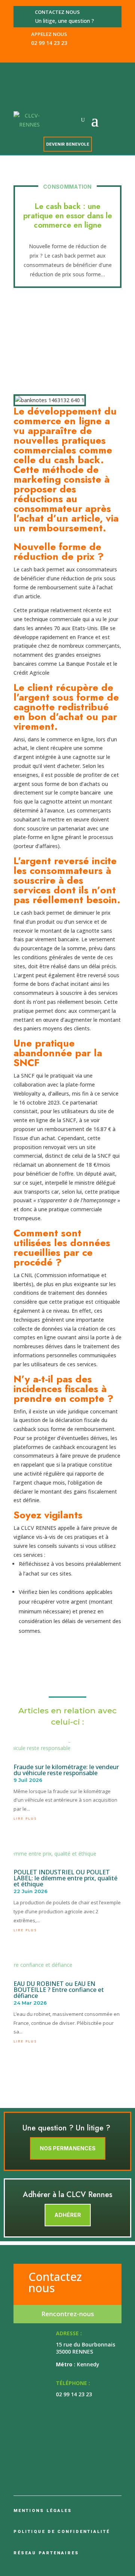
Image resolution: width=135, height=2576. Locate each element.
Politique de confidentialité (62, 2532)
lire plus (25, 1818)
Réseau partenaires (46, 2553)
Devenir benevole (68, 144)
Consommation (67, 187)
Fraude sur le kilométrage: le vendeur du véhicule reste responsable (66, 1770)
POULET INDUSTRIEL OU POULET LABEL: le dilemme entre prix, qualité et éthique (65, 1878)
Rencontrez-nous (68, 2314)
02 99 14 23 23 (49, 43)
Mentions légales (43, 2511)
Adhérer (68, 2215)
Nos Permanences (68, 2148)
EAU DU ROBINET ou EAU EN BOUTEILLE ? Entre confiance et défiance (59, 1990)
